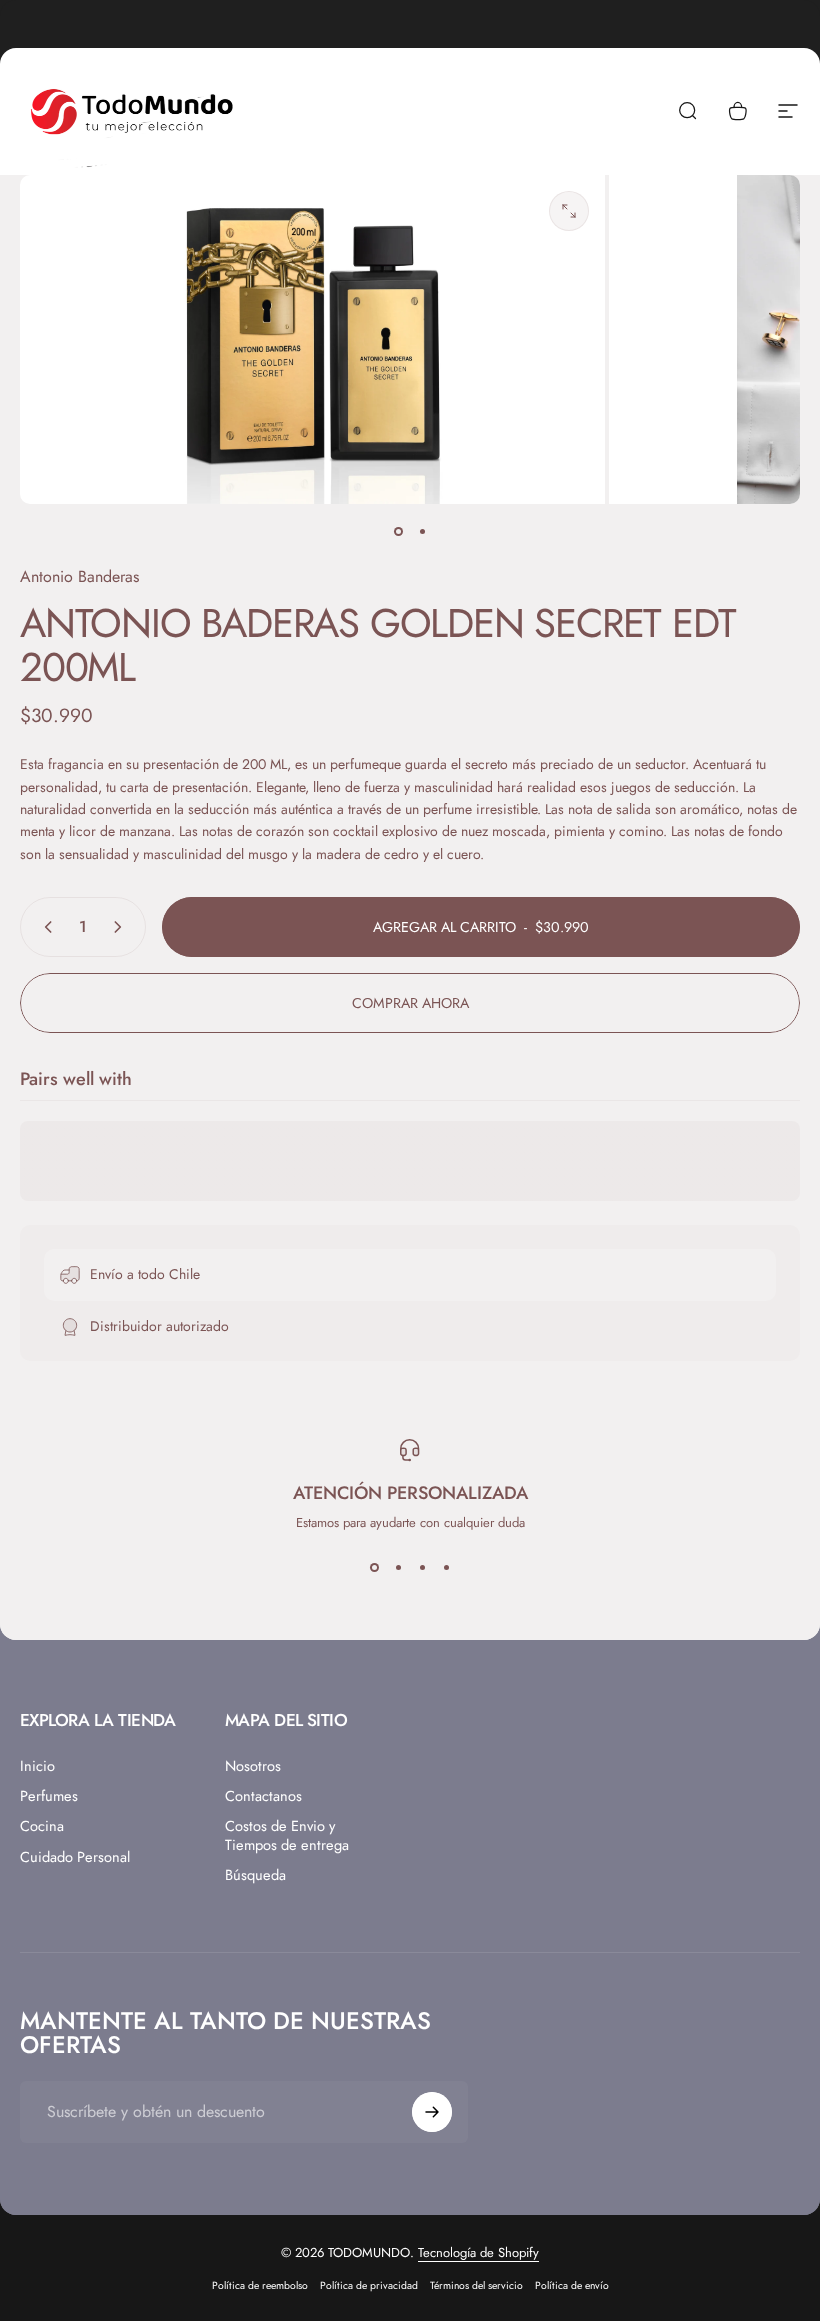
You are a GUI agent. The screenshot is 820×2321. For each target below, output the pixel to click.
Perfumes (49, 1796)
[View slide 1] (374, 1568)
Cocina (42, 1826)
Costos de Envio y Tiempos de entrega (287, 1835)
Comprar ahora (410, 1003)
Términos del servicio (476, 2285)
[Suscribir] (432, 2112)
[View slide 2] (398, 1568)
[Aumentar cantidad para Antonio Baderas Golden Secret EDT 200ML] (122, 927)
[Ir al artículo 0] (398, 532)
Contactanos (263, 1796)
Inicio (37, 1766)
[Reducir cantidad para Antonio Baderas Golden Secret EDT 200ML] (44, 927)
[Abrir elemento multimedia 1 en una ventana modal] (569, 211)
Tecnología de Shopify (478, 2252)
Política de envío (572, 2285)
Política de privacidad (369, 2285)
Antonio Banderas (79, 576)
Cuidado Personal (75, 1857)
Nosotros (253, 1766)
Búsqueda (255, 1875)
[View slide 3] (422, 1568)
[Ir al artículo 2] (422, 532)
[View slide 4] (446, 1568)
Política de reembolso (260, 2285)
